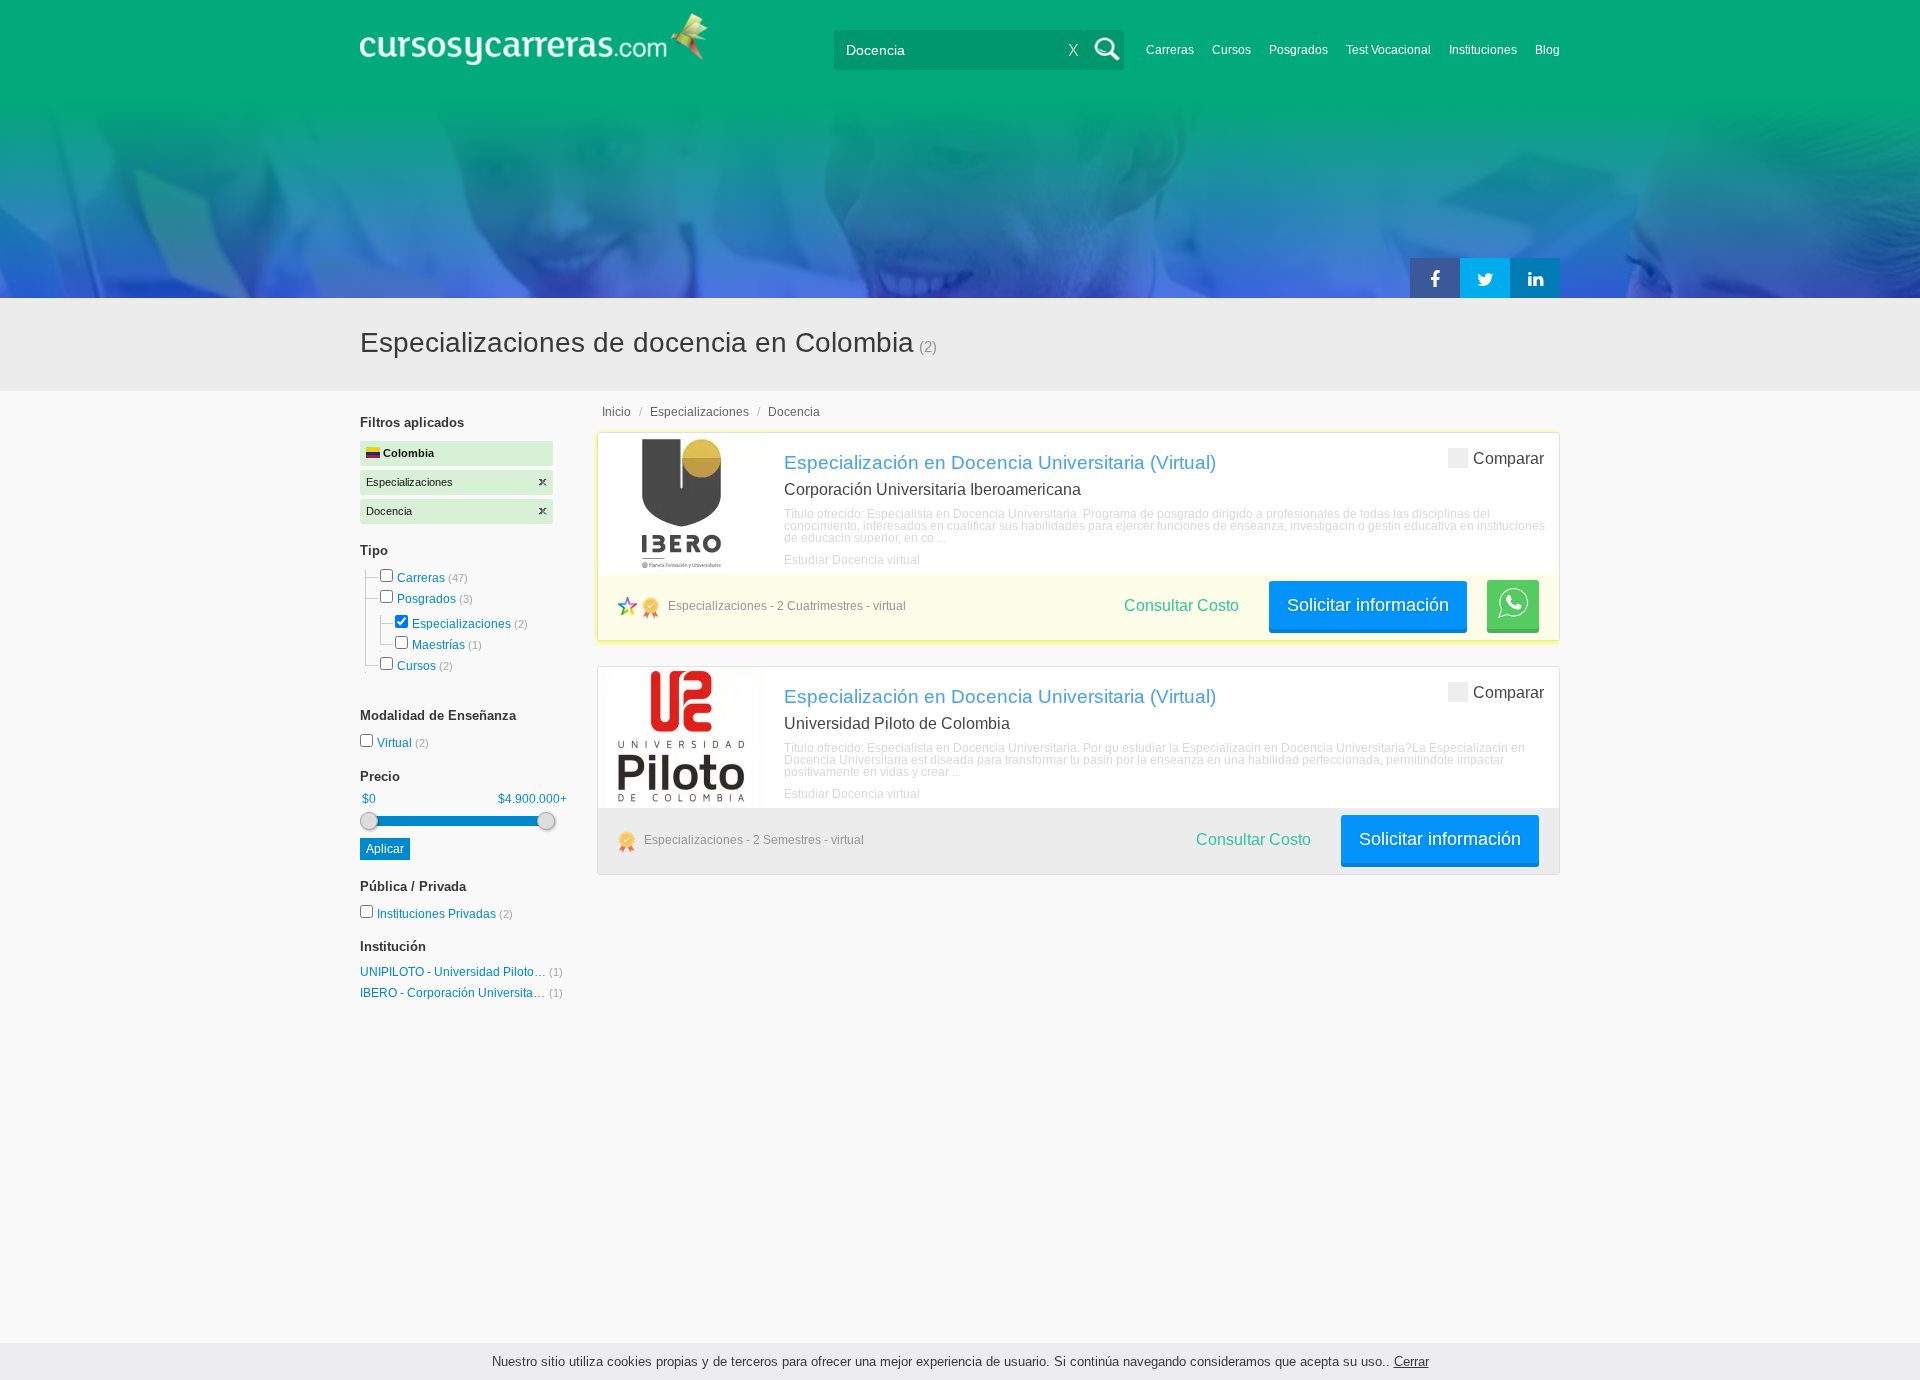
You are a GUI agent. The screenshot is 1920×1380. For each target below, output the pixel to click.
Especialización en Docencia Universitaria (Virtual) (1000, 462)
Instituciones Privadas (445, 914)
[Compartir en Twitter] (1485, 278)
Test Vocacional (1388, 50)
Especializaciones (461, 624)
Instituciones (1483, 50)
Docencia (794, 412)
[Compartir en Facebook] (1435, 278)
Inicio (616, 412)
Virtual (396, 743)
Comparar (1508, 458)
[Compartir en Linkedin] (1535, 278)
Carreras (1170, 50)
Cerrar (1411, 1361)
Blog (1547, 50)
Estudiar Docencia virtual (852, 560)
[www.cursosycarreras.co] (534, 45)
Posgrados (1298, 50)
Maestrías (438, 645)
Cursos (1231, 50)
